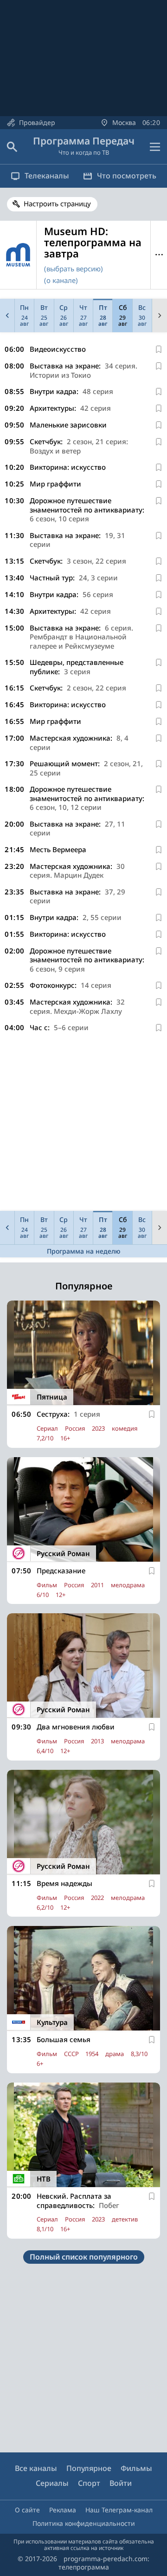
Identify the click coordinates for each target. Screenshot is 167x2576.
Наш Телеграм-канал (119, 2510)
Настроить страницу (57, 204)
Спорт (89, 2483)
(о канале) (61, 280)
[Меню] (155, 147)
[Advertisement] (83, 1124)
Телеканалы (47, 176)
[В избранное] (159, 349)
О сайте (27, 2510)
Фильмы (136, 2468)
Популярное (89, 2468)
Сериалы (52, 2483)
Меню (159, 255)
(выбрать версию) (74, 269)
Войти (121, 2483)
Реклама (63, 2510)
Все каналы (36, 2468)
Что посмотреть (127, 176)
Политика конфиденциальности (84, 2523)
